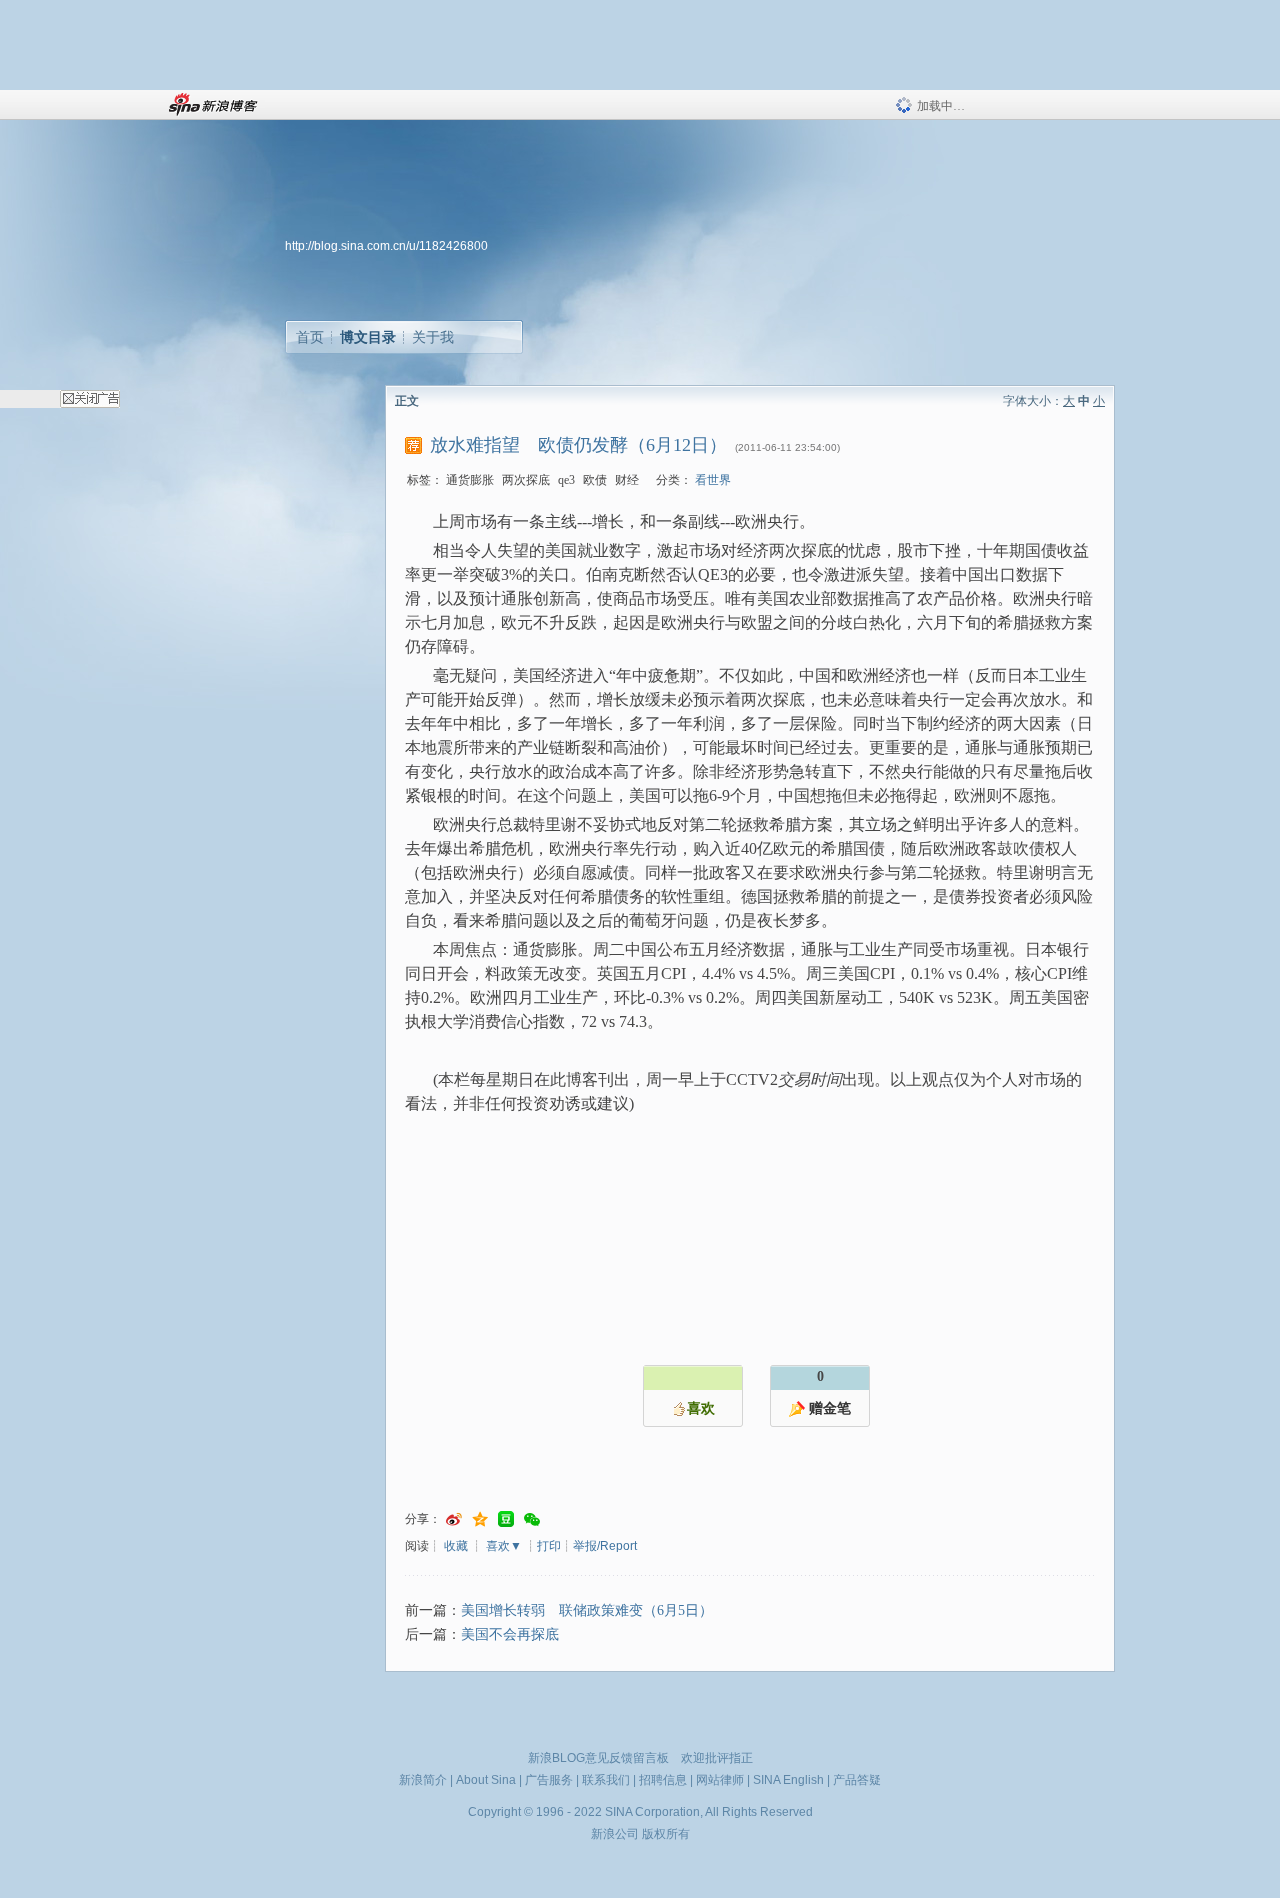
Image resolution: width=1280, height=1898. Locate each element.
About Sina (486, 1780)
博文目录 (368, 337)
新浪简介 (423, 1780)
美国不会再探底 (510, 1634)
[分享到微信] (532, 1519)
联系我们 (606, 1780)
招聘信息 (663, 1780)
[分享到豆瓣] (506, 1519)
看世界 (713, 480)
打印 (549, 1546)
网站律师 (720, 1780)
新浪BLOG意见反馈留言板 (598, 1758)
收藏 (456, 1546)
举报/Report (605, 1546)
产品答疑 (857, 1780)
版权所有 (666, 1834)
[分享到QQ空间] (480, 1519)
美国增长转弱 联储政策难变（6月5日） (587, 1610)
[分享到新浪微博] (454, 1519)
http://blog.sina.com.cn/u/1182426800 (386, 246)
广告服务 (549, 1780)
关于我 (433, 337)
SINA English (788, 1780)
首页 (310, 337)
